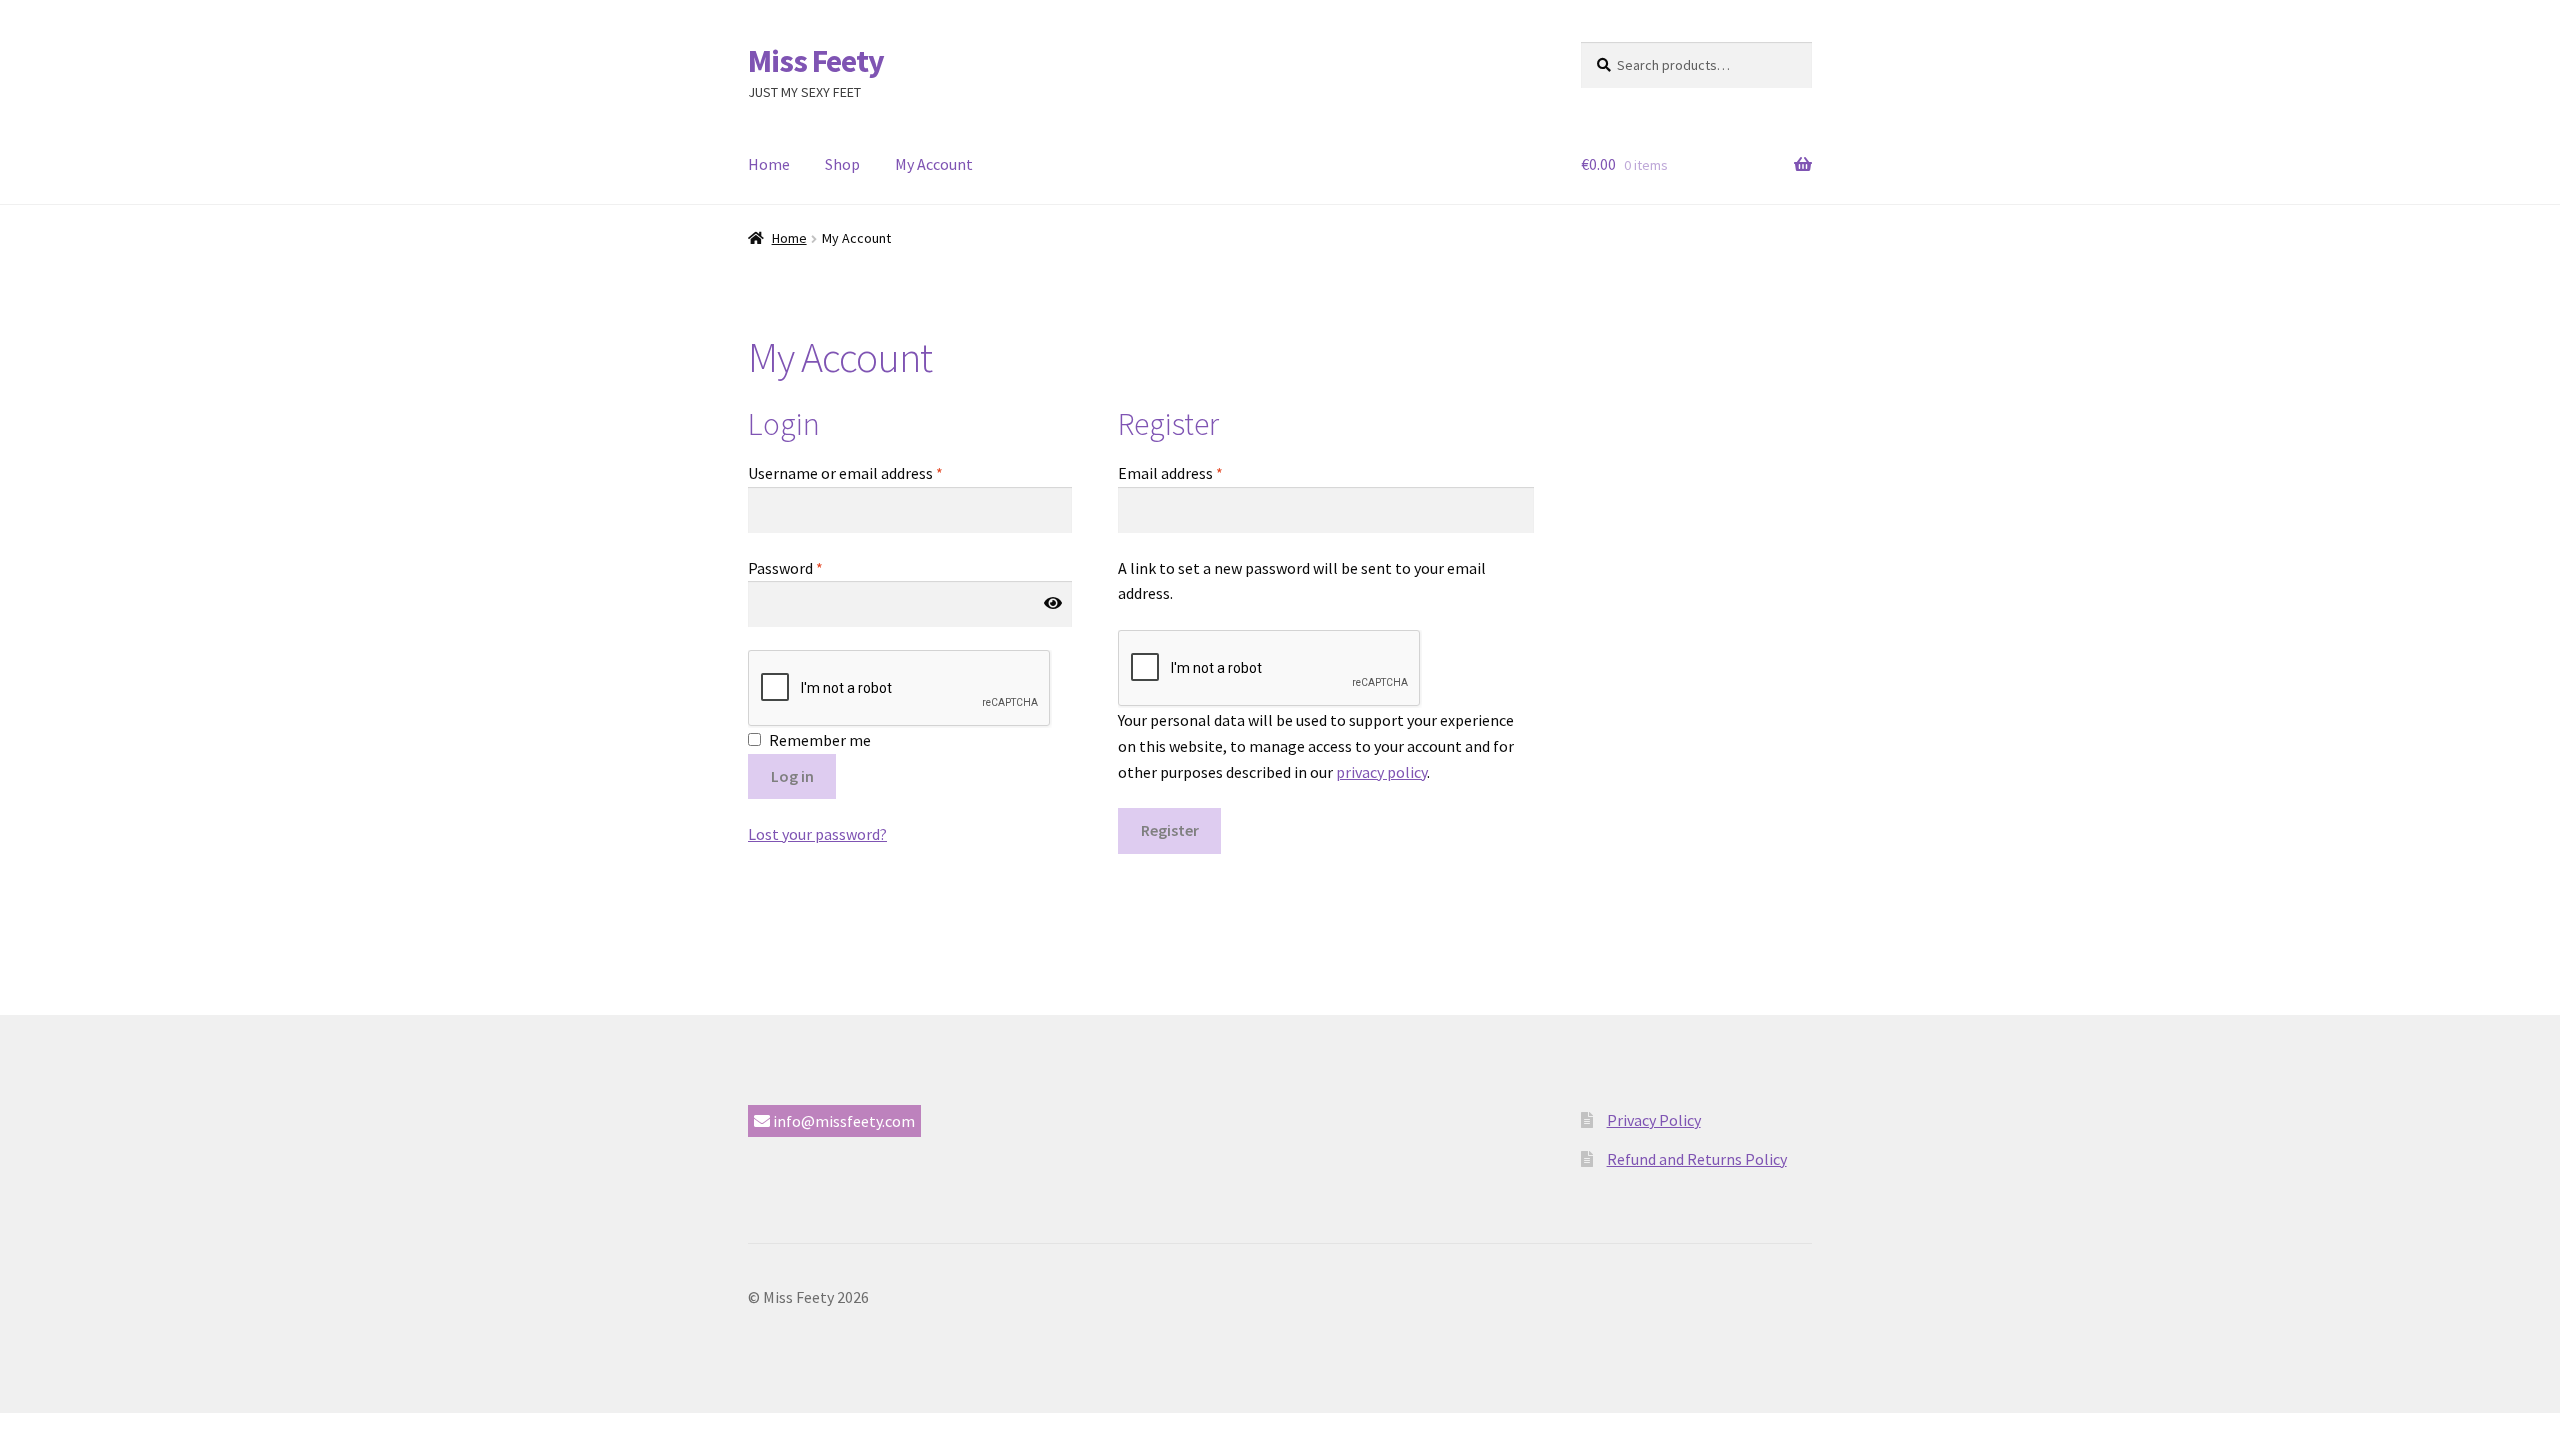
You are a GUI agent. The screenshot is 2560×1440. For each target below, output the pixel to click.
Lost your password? (817, 834)
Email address (1170, 473)
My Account (934, 164)
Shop (842, 164)
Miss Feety (816, 61)
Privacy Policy (1654, 1120)
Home (769, 164)
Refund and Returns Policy (1697, 1159)
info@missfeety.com (842, 1121)
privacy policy (1381, 772)
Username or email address (845, 473)
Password (785, 568)
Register (1170, 830)
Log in (792, 776)
